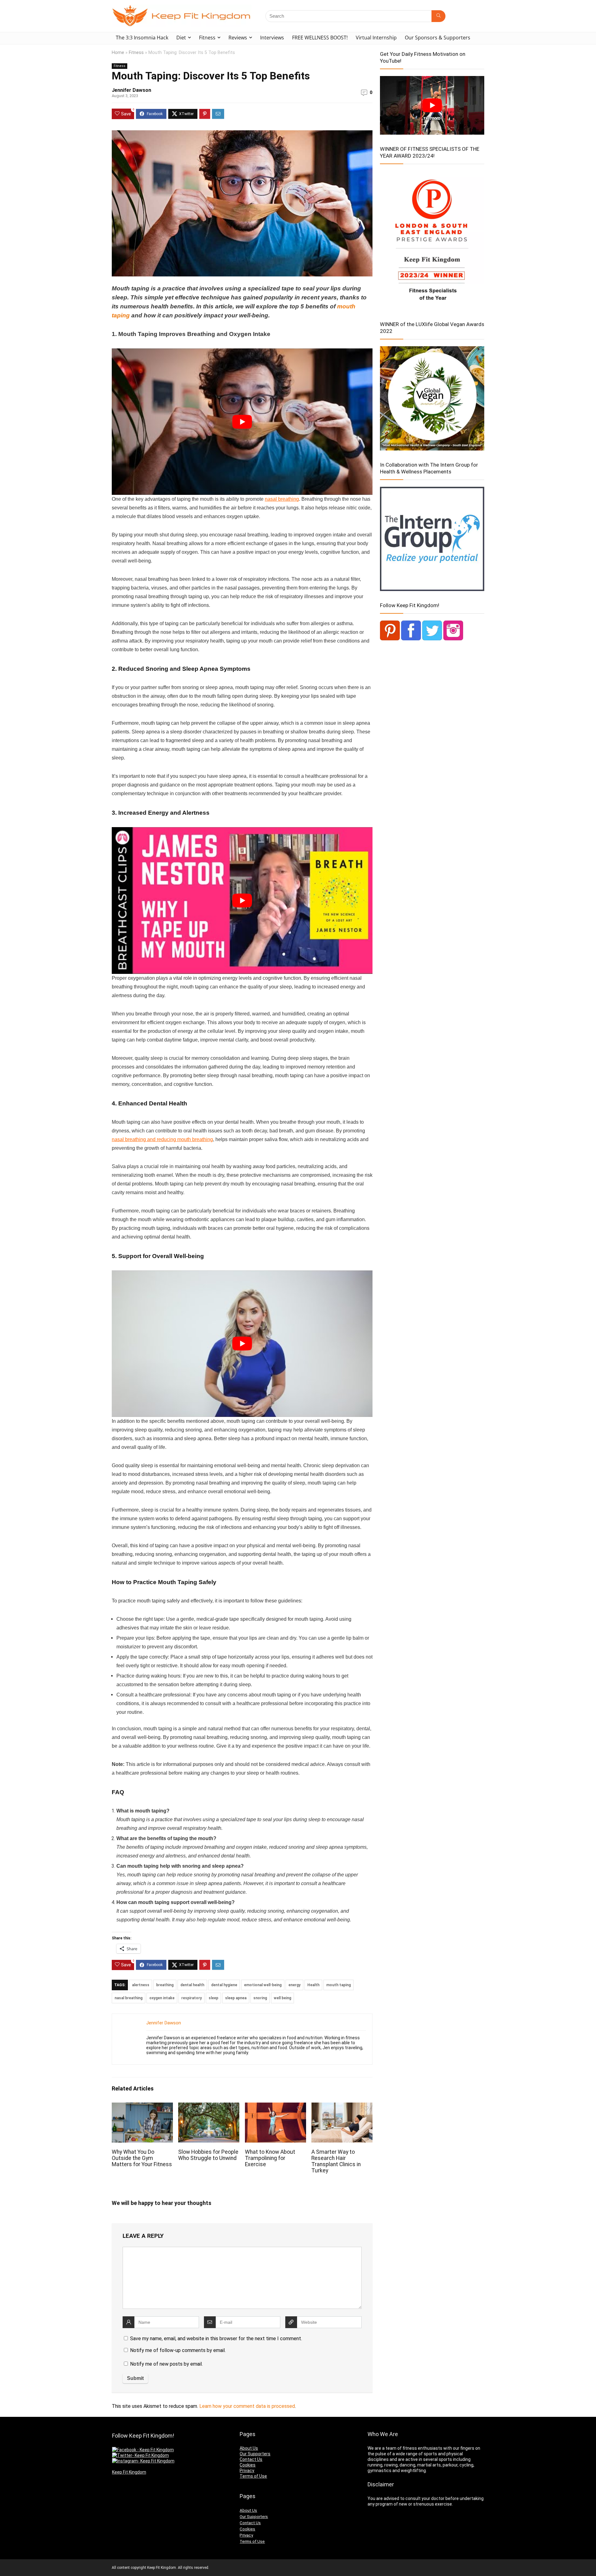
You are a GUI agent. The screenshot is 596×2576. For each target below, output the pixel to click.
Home (118, 53)
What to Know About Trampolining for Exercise (270, 2158)
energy (294, 1985)
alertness (141, 1985)
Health (313, 1985)
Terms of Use (253, 2476)
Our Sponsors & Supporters (438, 38)
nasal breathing (282, 499)
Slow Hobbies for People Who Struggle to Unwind (208, 2155)
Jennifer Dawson (131, 90)
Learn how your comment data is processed (247, 2406)
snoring (260, 1998)
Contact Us (251, 2459)
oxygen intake (162, 1998)
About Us (249, 2448)
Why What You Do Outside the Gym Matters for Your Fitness (142, 2158)
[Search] (438, 16)
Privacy (247, 2471)
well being (282, 1998)
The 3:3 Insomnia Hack (142, 38)
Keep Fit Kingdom (129, 2472)
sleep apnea (236, 1998)
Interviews (272, 38)
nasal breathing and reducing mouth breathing (162, 1139)
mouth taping (339, 1985)
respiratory (192, 1998)
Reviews (238, 38)
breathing (165, 1985)
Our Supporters (255, 2454)
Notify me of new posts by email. (166, 2364)
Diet (181, 38)
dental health (192, 1985)
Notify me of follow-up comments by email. (178, 2350)
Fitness (207, 38)
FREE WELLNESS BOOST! (320, 38)
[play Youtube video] (242, 422)
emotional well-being (263, 1985)
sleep (213, 1998)
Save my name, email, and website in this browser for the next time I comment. (216, 2339)
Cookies (248, 2465)
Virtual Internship (376, 38)
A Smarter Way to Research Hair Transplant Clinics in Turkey (336, 2161)
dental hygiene (224, 1985)
